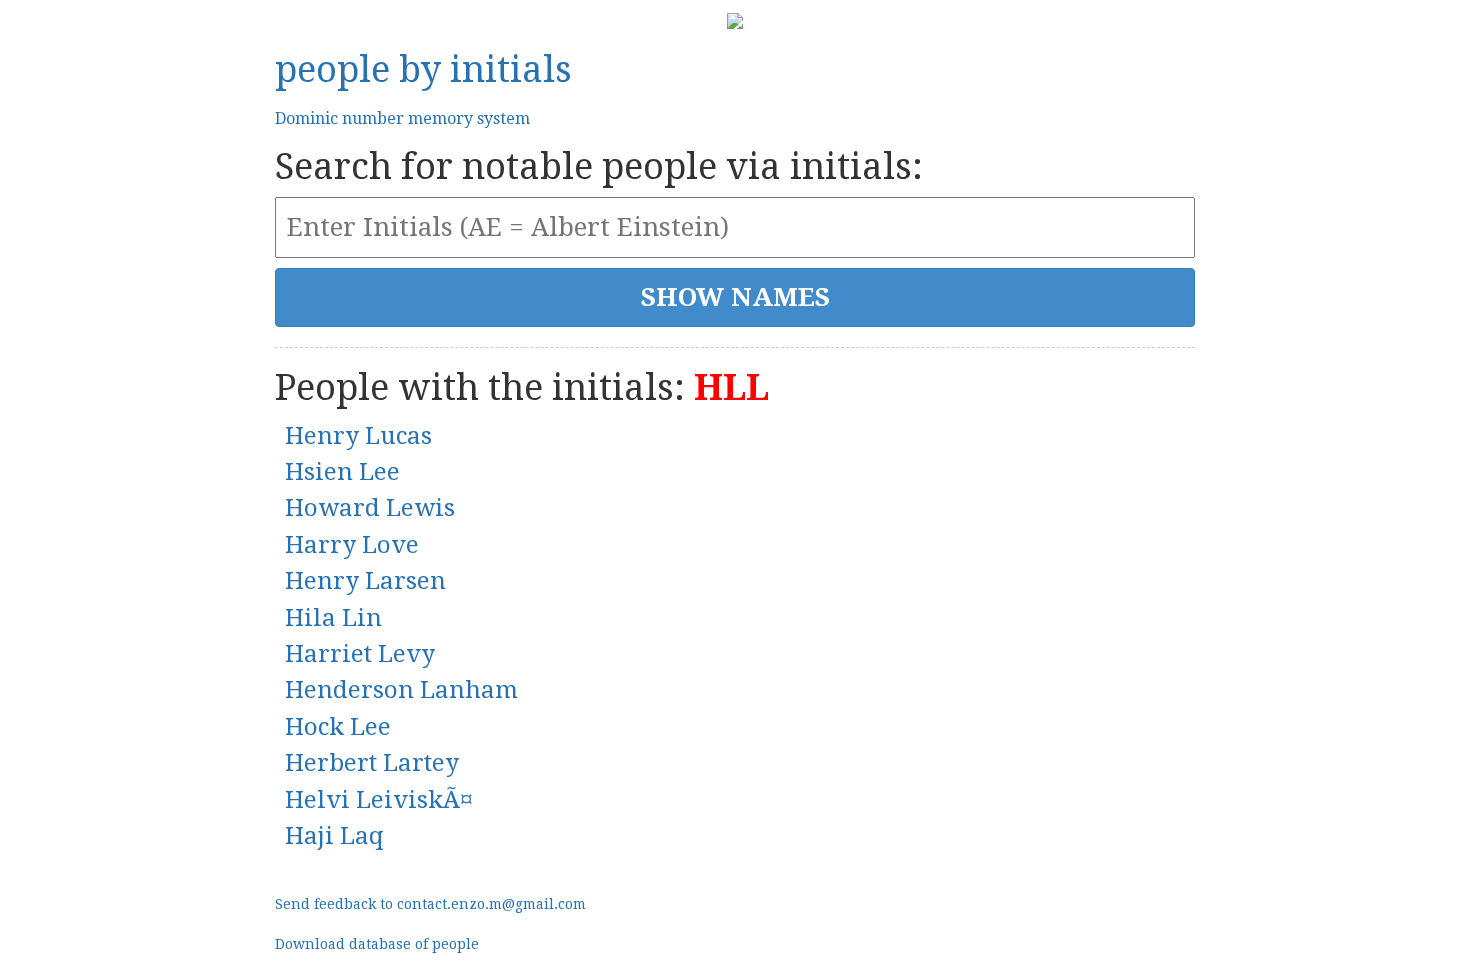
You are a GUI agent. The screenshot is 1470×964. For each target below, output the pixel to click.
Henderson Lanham (401, 690)
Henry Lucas (358, 436)
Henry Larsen (365, 581)
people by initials (423, 69)
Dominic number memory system (402, 118)
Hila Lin (333, 618)
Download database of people (377, 944)
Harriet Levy (360, 654)
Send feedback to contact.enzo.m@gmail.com (430, 904)
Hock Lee (338, 727)
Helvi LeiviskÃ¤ (379, 800)
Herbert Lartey (372, 763)
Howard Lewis (370, 508)
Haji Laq (334, 836)
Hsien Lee (342, 472)
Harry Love (352, 545)
